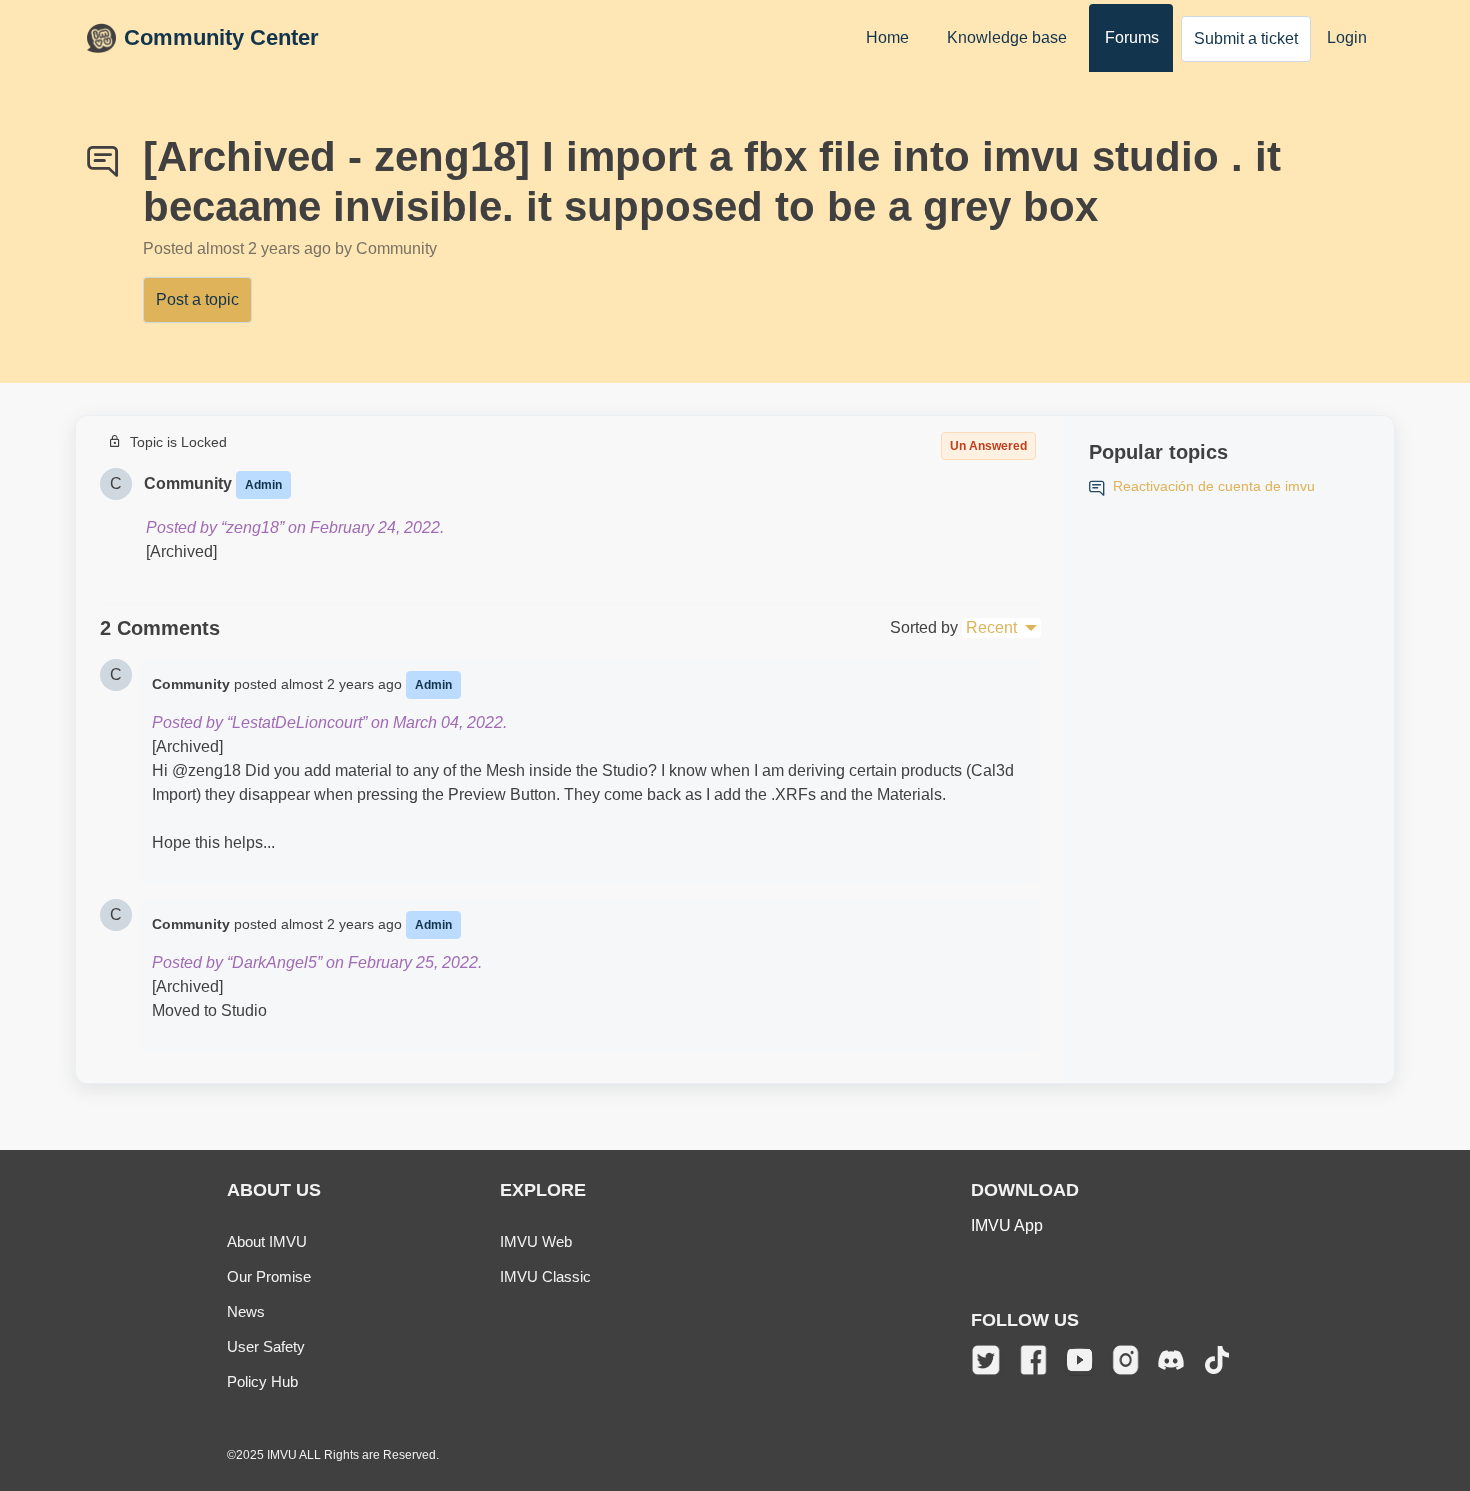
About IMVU (267, 1241)
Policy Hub (262, 1381)
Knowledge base (1007, 37)
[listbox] (1001, 628)
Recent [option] (991, 627)
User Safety (266, 1346)
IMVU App (1007, 1225)
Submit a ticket (1246, 38)
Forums (1132, 37)
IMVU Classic (545, 1276)
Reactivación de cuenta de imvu (1214, 486)
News (246, 1311)
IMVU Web (536, 1241)
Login (1347, 37)
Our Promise (269, 1276)
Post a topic (197, 299)
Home (887, 37)
